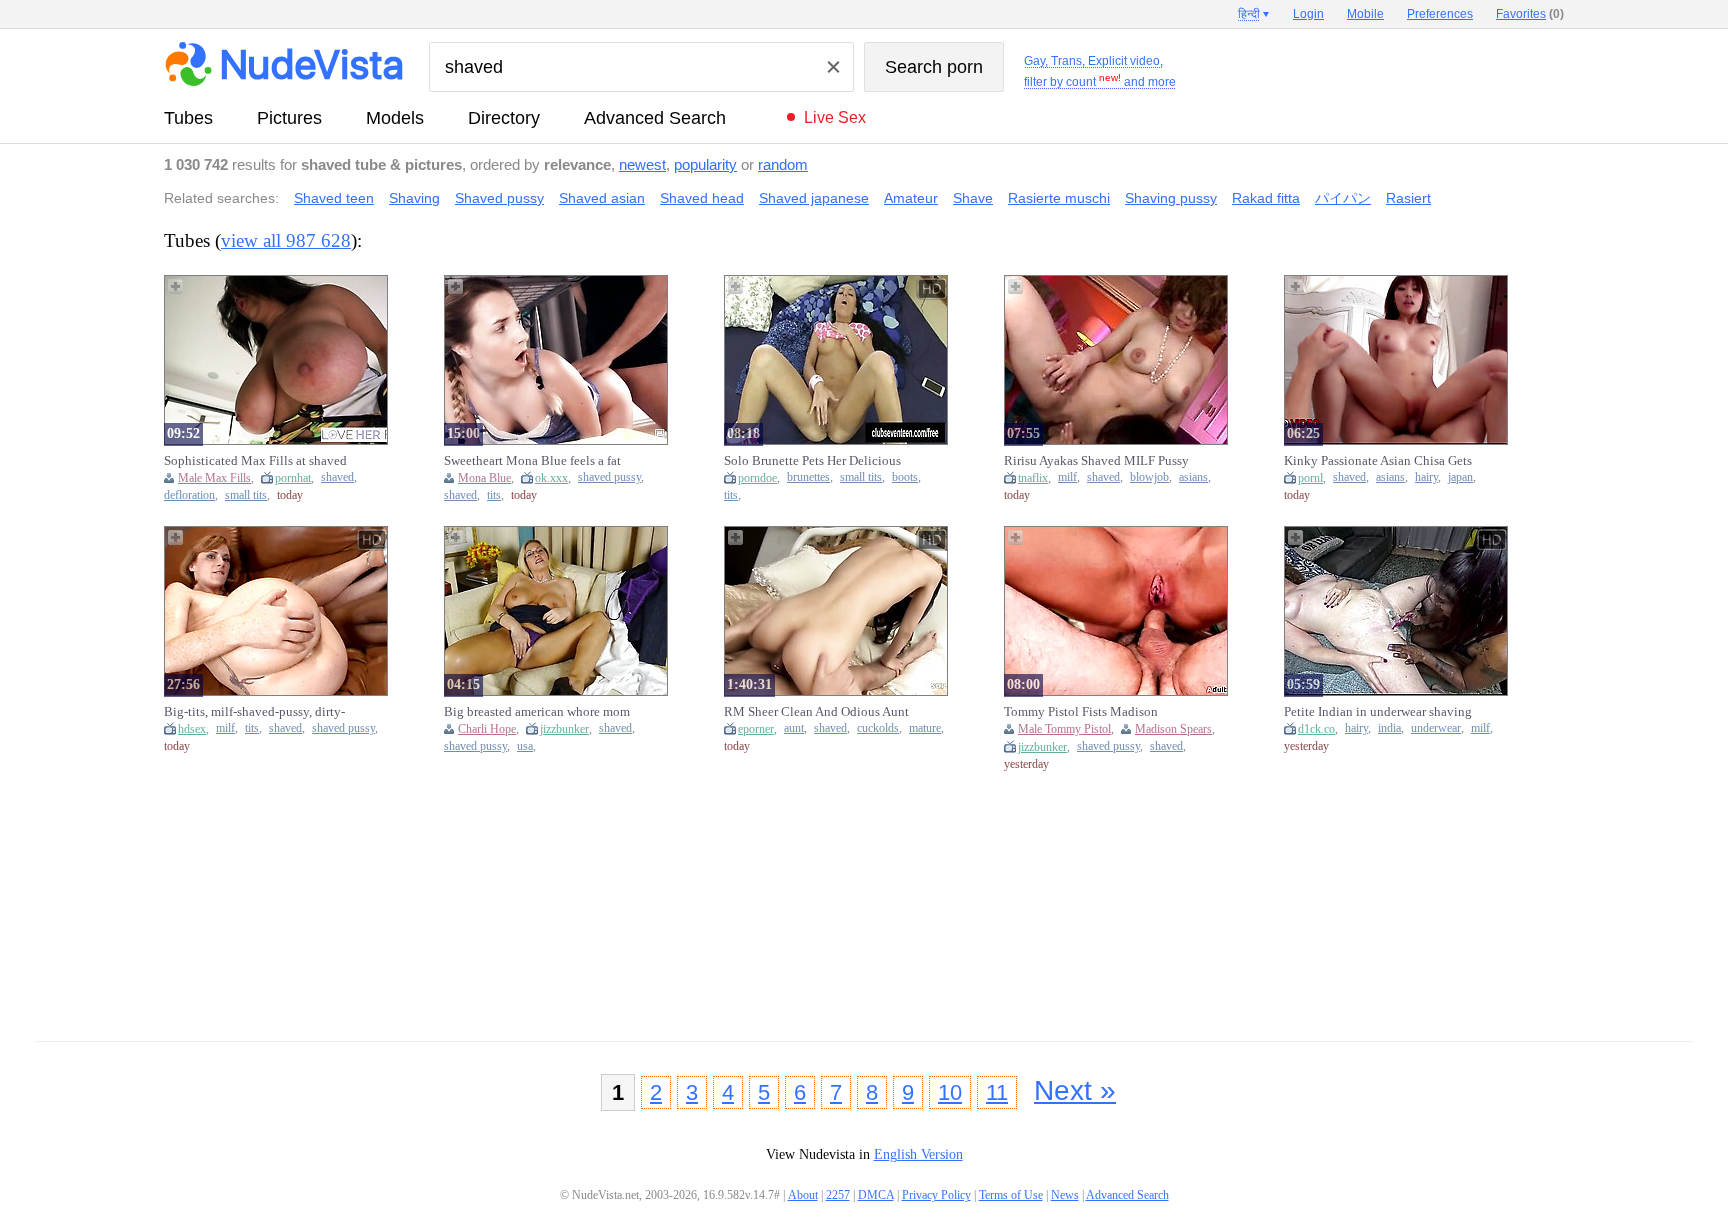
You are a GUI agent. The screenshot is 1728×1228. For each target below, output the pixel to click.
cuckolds (878, 728)
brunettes (808, 477)
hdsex (192, 729)
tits (494, 495)
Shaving (414, 198)
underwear (1436, 728)
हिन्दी (1249, 14)
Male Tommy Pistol (1064, 729)
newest (642, 164)
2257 (838, 1195)
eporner (756, 729)
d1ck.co (1316, 729)
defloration (189, 495)
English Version (918, 1154)
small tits (246, 495)
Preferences (1440, 14)
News (1065, 1195)
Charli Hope (487, 729)
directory (504, 118)
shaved (337, 477)
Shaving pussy (1171, 198)
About (803, 1195)
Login (1308, 14)
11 (997, 1092)
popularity (705, 164)
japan (1460, 477)
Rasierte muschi (1059, 198)
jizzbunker (564, 729)
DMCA (876, 1195)
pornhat (293, 478)
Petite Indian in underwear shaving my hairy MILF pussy (1378, 712)
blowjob (1149, 477)
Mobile (1365, 14)
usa (525, 746)
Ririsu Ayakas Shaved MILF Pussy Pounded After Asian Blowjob (1096, 461)
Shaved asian (602, 198)
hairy (1426, 477)
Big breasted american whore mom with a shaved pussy (537, 712)
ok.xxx (551, 478)
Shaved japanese (814, 198)
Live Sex (835, 117)
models (395, 118)
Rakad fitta (1266, 198)
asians (1193, 477)
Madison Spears (1173, 729)
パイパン (1343, 198)
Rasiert (1408, 198)
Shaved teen (334, 198)
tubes (188, 118)
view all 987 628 (286, 240)
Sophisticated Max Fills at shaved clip (255, 461)
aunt (794, 728)
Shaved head (702, 198)
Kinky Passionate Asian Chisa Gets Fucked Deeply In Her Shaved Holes (1381, 461)
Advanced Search (655, 118)
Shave (973, 198)
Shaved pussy (499, 198)
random (783, 164)
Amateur (911, 198)
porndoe (757, 478)
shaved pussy (609, 477)
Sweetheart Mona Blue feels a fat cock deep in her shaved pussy (532, 461)
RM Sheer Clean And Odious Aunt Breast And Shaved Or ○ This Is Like (822, 712)
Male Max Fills (214, 478)
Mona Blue (484, 478)
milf (1067, 477)
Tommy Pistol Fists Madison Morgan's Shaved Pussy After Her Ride (1093, 712)
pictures (289, 118)
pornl (1310, 478)
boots (905, 477)
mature (925, 728)
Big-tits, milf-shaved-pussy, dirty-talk (254, 712)
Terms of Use (1011, 1195)
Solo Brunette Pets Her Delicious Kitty (812, 461)
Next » (1075, 1090)
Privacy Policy (936, 1195)
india (1389, 728)
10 (950, 1092)
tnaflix (1033, 478)
